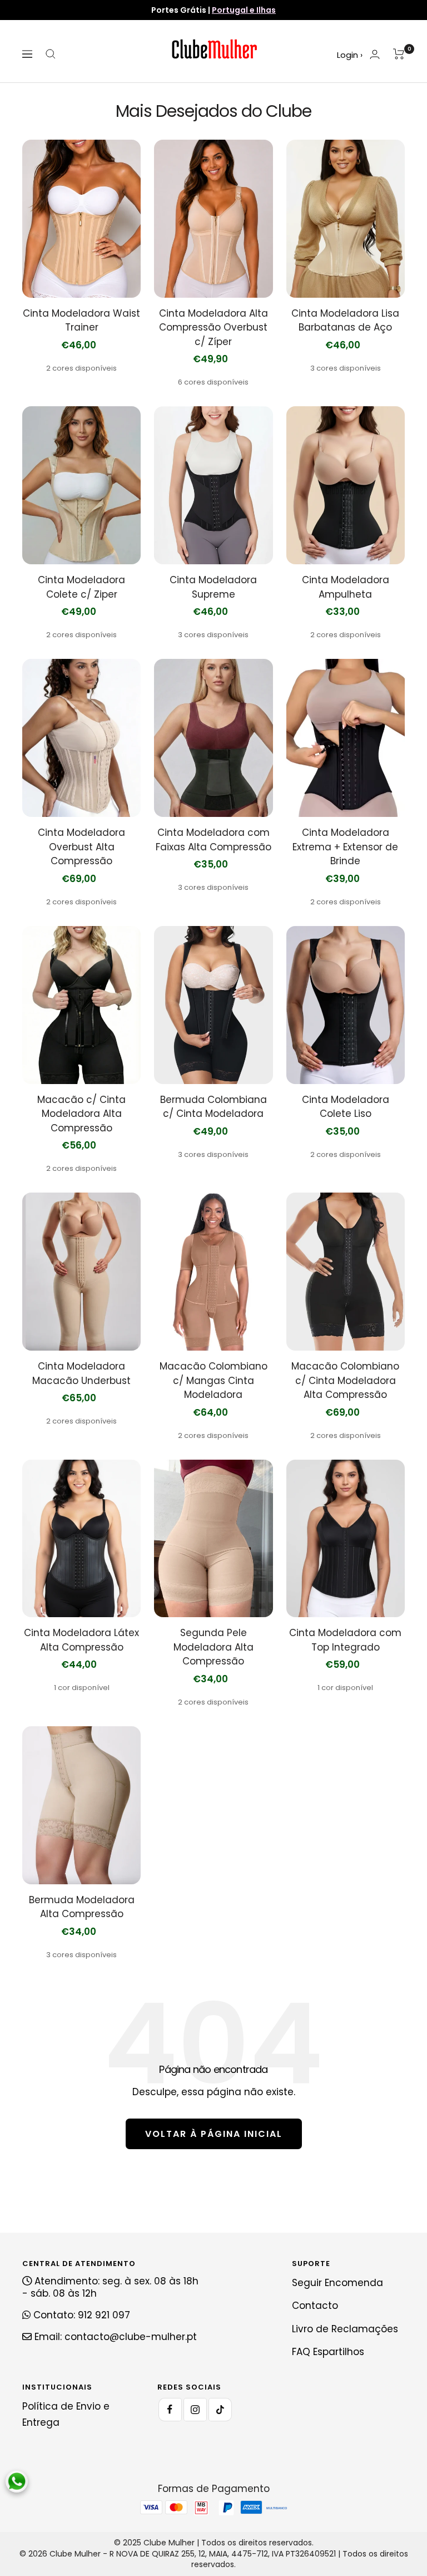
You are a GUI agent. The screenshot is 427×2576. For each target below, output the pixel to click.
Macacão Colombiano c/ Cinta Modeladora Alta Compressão (345, 1380)
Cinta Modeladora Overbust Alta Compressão (81, 847)
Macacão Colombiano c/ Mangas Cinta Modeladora (213, 1380)
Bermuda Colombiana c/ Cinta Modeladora (213, 1107)
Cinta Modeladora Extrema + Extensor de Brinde (345, 847)
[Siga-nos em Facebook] (170, 2410)
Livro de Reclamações (345, 2329)
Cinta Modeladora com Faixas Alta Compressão (213, 840)
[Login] (375, 54)
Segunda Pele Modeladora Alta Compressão (213, 1647)
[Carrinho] (399, 54)
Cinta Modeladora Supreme (213, 587)
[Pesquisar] (51, 54)
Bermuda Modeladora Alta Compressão (82, 1907)
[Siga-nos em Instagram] (195, 2410)
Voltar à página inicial (214, 2134)
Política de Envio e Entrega (66, 2414)
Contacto (315, 2306)
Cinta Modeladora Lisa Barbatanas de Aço (345, 321)
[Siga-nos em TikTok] (220, 2410)
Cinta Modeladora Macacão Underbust (81, 1373)
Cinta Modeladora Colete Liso (346, 1107)
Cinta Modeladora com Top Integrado (345, 1640)
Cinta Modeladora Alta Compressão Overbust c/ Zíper (213, 327)
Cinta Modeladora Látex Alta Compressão (81, 1640)
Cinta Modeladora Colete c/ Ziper (81, 587)
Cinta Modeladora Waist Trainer (81, 321)
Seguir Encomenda (337, 2283)
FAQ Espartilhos (328, 2352)
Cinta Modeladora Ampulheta (346, 587)
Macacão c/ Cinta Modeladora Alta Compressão (81, 1114)
